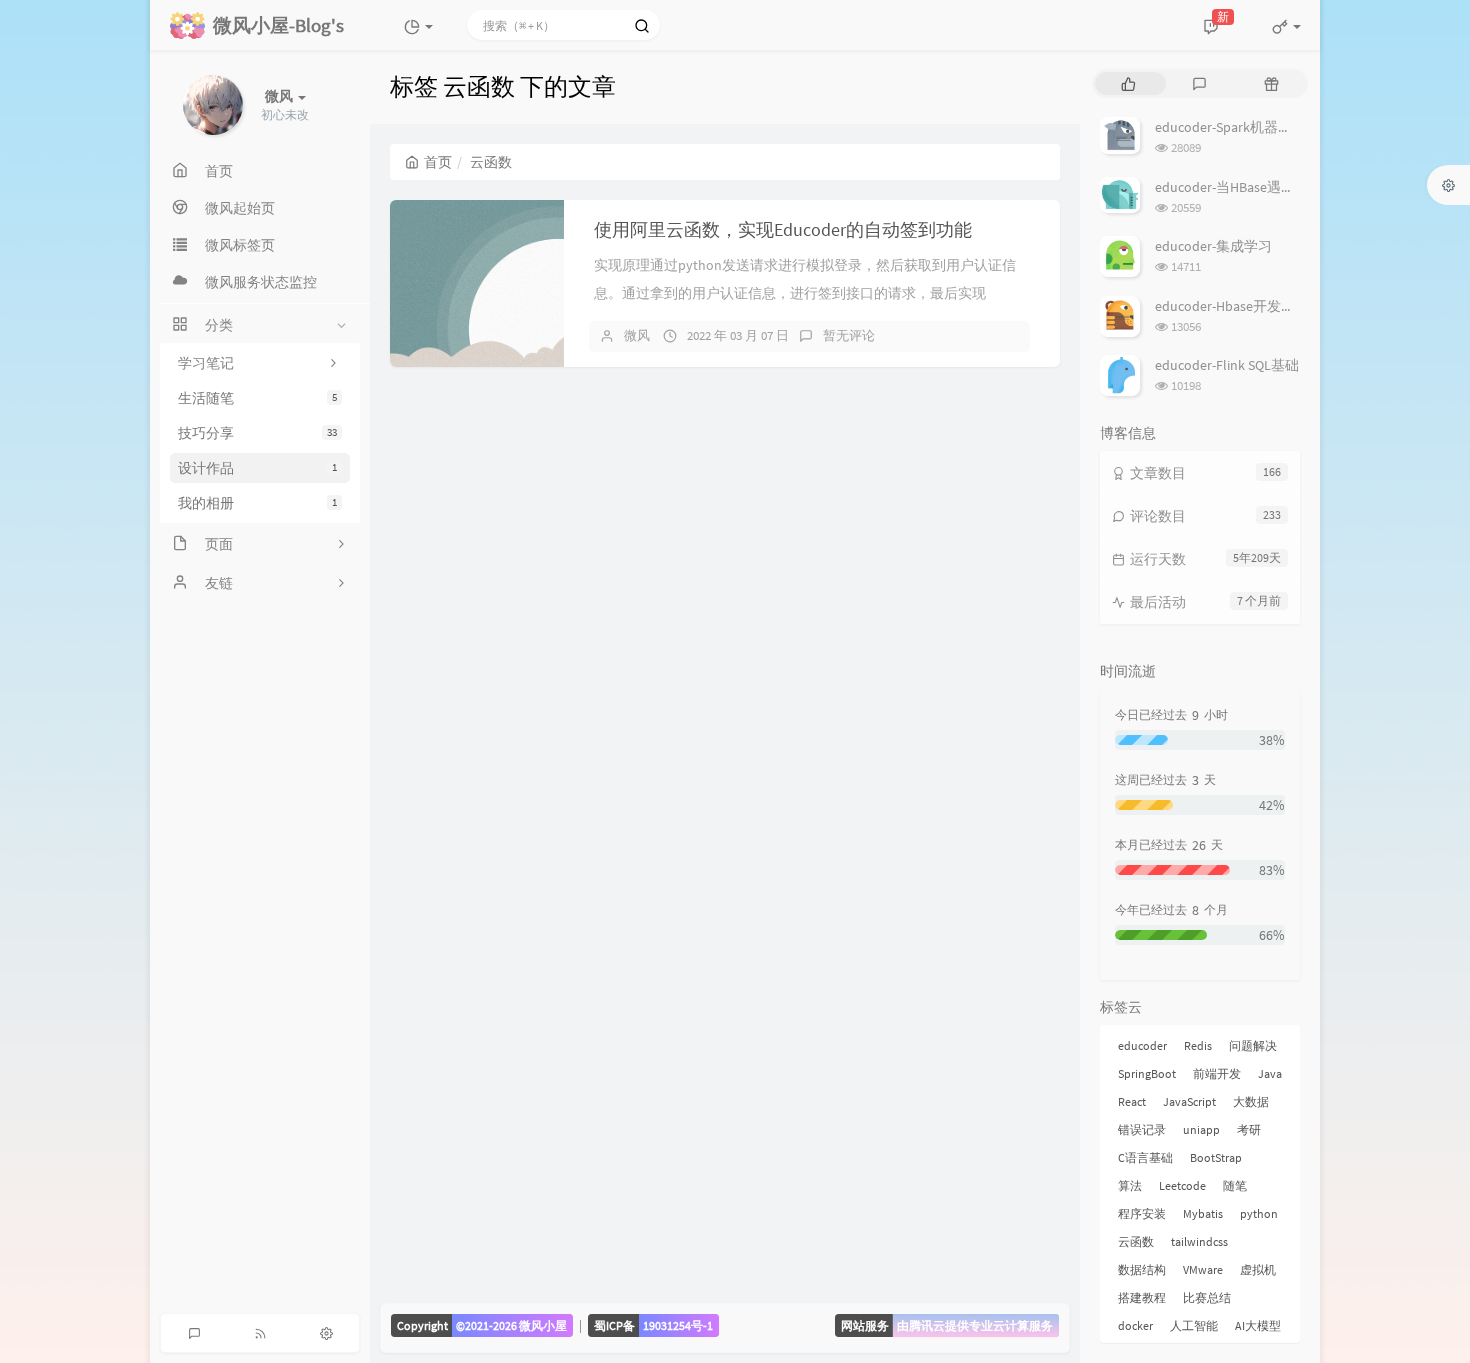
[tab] (1128, 83)
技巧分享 (257, 433)
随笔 (1235, 1185)
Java (1270, 1073)
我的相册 (257, 503)
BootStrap (1216, 1157)
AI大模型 (1258, 1325)
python (1259, 1213)
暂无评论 (849, 335)
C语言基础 (1145, 1157)
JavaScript (1189, 1101)
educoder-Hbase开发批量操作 (1246, 306)
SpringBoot (1147, 1073)
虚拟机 (1258, 1269)
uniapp (1201, 1129)
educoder (1142, 1045)
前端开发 (1217, 1073)
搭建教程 (1142, 1297)
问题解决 (1253, 1045)
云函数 (1136, 1241)
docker (1135, 1325)
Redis (1198, 1045)
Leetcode (1182, 1185)
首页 (438, 162)
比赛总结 (1207, 1297)
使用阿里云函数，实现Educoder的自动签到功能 (783, 229)
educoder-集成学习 (1213, 246)
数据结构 (1142, 1269)
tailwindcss (1199, 1241)
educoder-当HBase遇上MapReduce (1259, 187)
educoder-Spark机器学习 (1230, 127)
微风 (637, 335)
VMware (1203, 1269)
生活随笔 (257, 398)
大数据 (1251, 1101)
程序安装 (1142, 1213)
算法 (1130, 1185)
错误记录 (1142, 1129)
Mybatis (1203, 1213)
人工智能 (1194, 1325)
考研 (1249, 1129)
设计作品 (257, 468)
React (1132, 1101)
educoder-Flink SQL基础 (1227, 365)
